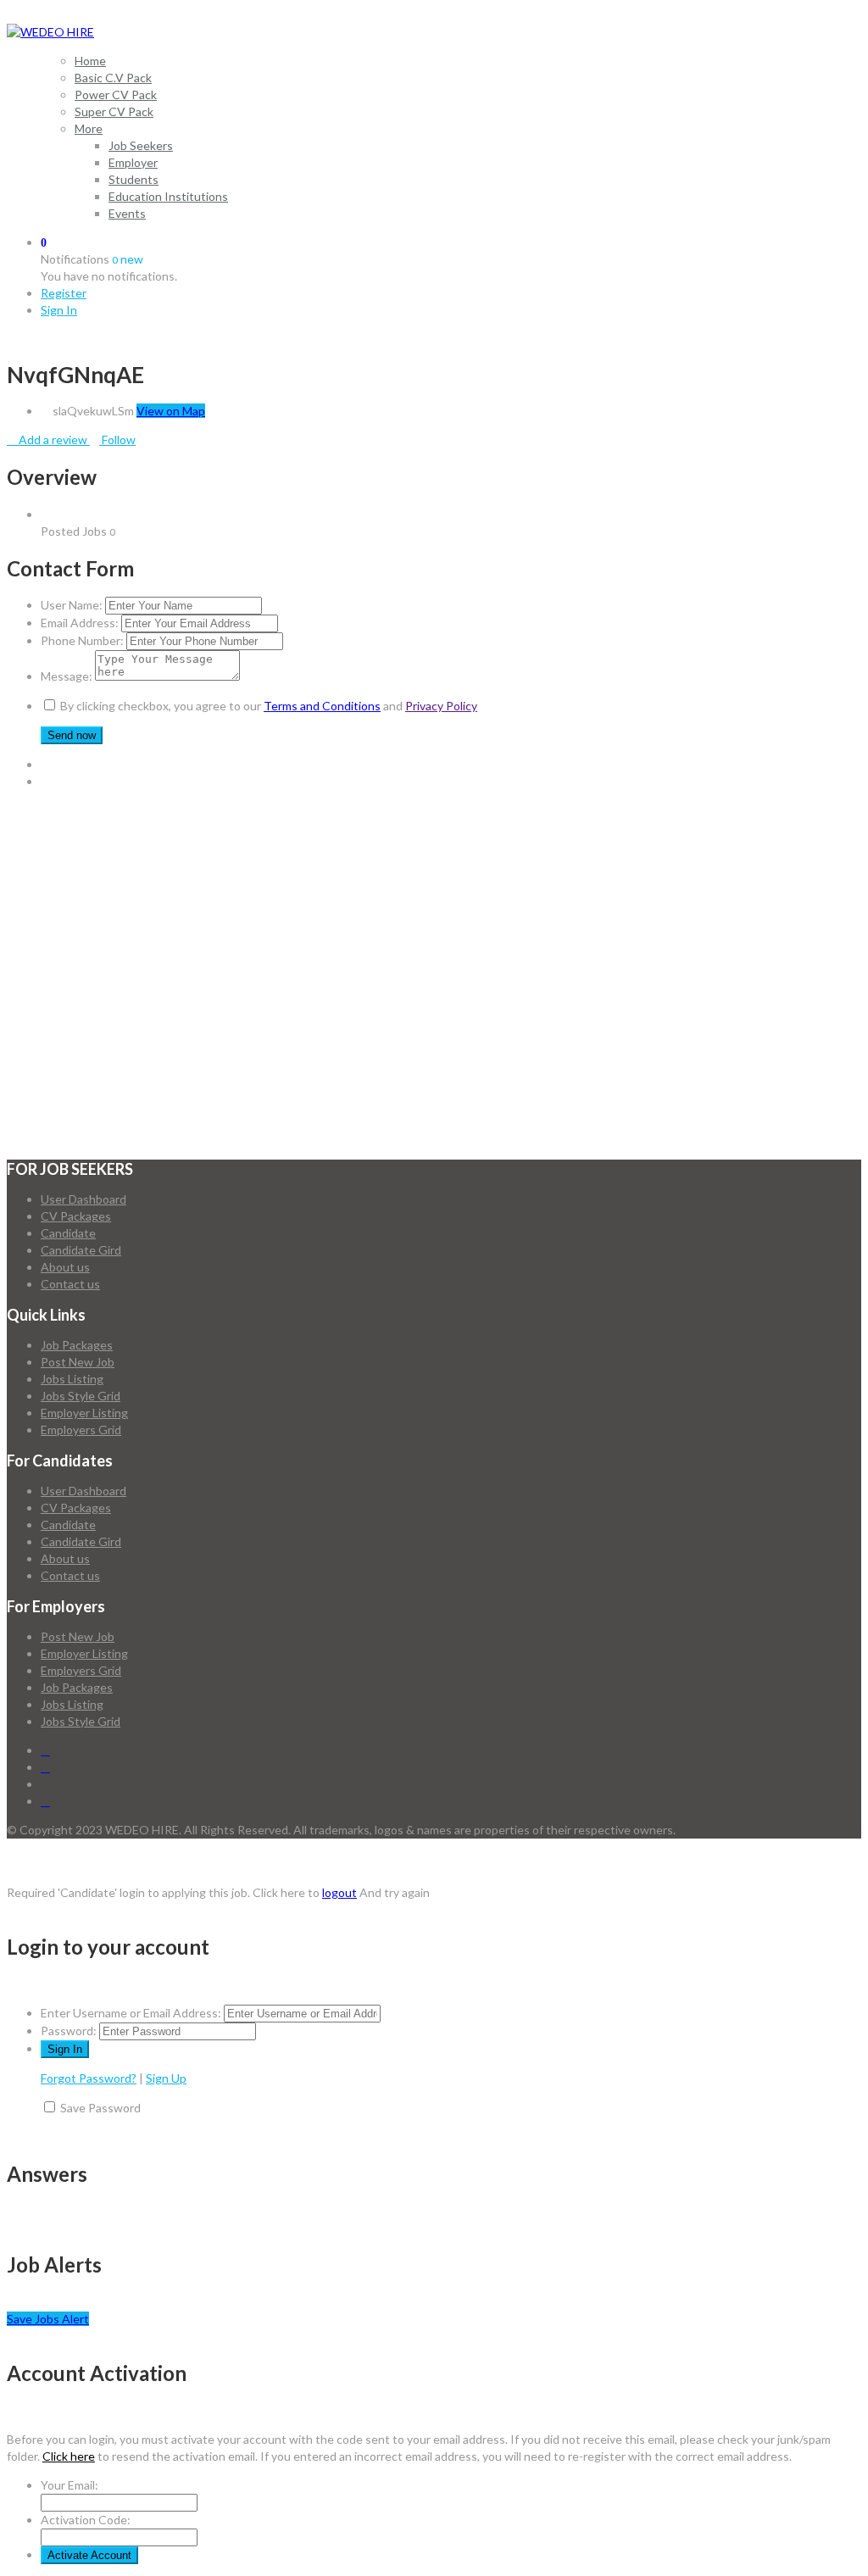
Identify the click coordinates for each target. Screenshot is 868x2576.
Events (127, 213)
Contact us (70, 1284)
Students (134, 179)
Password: (69, 2031)
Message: (67, 676)
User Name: (72, 605)
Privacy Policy (441, 706)
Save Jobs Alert (48, 2319)
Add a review (53, 440)
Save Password (100, 2108)
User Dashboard (83, 1199)
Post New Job (78, 1362)
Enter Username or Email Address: (131, 2013)
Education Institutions (168, 196)
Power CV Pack (116, 95)
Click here (69, 2456)
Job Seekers (141, 145)
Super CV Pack (114, 111)
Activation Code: (86, 2520)
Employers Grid (81, 1430)
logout (339, 1892)
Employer (133, 162)
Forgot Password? (89, 2078)
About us (65, 1267)
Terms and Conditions (322, 706)
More (89, 128)
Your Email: (70, 2485)
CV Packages (76, 1216)
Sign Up (166, 2078)
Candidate (68, 1233)
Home (90, 61)
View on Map (171, 411)
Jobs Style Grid (81, 1396)
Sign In (59, 310)
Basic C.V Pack (113, 78)
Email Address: (80, 623)
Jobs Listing (72, 1379)
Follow (117, 440)
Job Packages (77, 1345)
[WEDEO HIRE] (50, 32)
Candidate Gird (81, 1250)
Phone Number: (82, 640)
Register (64, 293)
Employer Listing (84, 1413)
